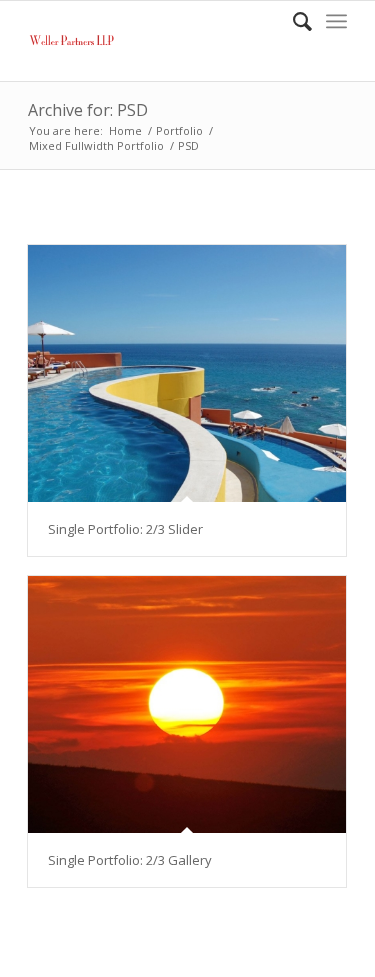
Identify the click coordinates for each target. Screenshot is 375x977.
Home (125, 130)
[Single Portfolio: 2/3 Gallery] (187, 704)
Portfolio (179, 130)
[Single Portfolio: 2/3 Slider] (187, 373)
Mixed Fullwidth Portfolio (96, 145)
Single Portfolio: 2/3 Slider (125, 529)
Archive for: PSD (88, 110)
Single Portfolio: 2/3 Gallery (130, 860)
